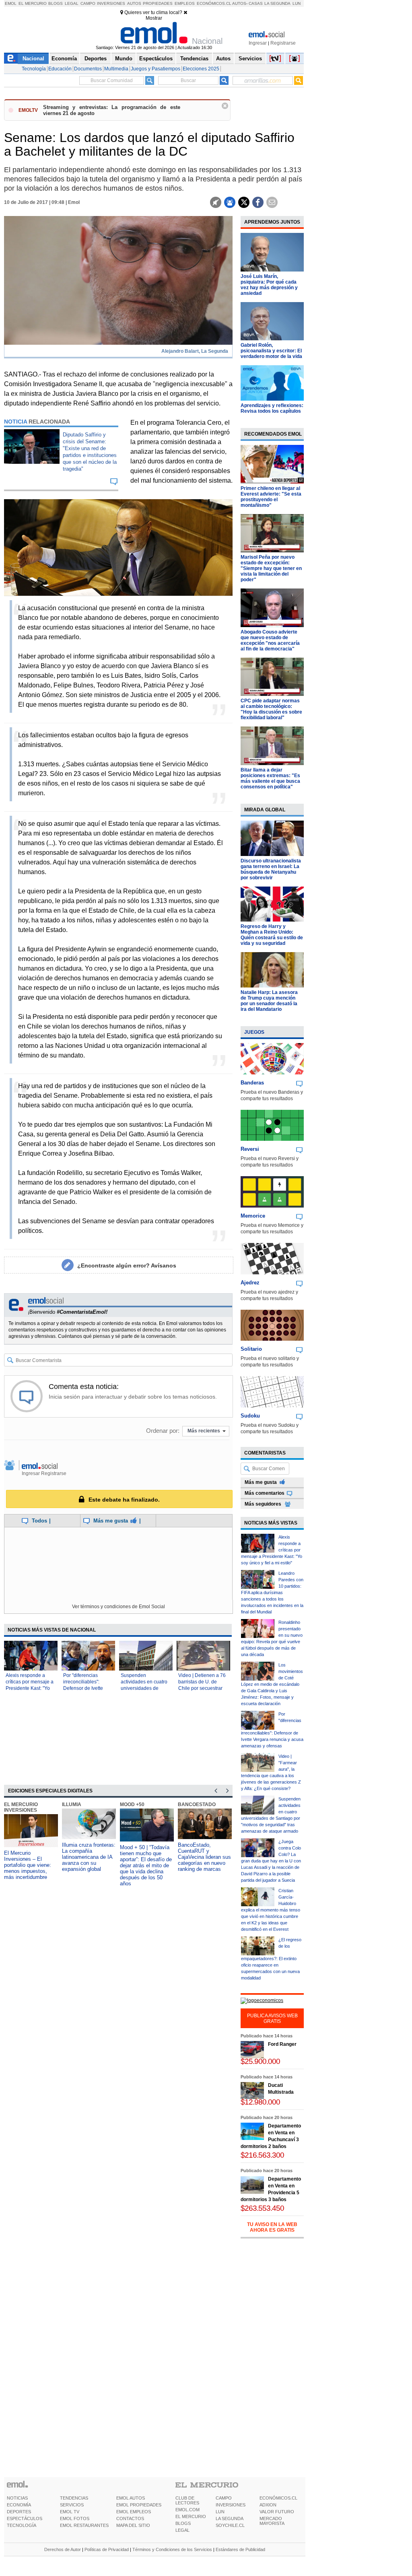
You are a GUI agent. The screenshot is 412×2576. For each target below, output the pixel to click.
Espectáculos (156, 59)
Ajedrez (250, 1283)
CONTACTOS (130, 2518)
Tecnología (34, 69)
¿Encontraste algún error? (127, 1265)
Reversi (250, 1149)
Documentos (88, 69)
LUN (220, 2512)
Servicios (250, 59)
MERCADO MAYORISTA (272, 2521)
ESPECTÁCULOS (25, 2518)
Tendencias (194, 59)
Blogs (56, 3)
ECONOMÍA (19, 2505)
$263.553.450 (262, 2208)
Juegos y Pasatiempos (156, 69)
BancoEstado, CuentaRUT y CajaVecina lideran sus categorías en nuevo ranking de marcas (204, 1857)
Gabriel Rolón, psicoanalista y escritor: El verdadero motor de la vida (271, 351)
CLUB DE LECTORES (187, 2500)
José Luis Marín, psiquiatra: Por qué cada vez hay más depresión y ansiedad (269, 285)
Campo (88, 3)
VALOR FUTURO (277, 2512)
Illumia (72, 1804)
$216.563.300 (262, 2155)
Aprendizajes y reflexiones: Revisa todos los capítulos (272, 408)
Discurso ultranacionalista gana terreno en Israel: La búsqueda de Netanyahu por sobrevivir (271, 869)
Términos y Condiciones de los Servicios (172, 2549)
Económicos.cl (214, 3)
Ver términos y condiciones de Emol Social (118, 1607)
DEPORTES (19, 2512)
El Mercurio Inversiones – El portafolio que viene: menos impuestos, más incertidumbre (28, 1865)
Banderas (252, 1083)
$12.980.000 (260, 2102)
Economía (64, 59)
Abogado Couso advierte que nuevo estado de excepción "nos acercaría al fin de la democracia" (270, 640)
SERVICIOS (72, 2505)
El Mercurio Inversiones (21, 1807)
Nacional (33, 59)
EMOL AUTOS (131, 2498)
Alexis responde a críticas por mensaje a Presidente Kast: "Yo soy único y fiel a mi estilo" (30, 1688)
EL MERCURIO (191, 2516)
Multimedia (116, 69)
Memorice (253, 1216)
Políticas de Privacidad (107, 2549)
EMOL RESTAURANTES (84, 2525)
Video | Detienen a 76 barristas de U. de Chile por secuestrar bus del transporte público (202, 1688)
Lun (297, 3)
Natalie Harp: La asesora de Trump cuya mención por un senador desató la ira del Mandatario (269, 1001)
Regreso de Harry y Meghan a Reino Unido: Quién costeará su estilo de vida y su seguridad (272, 935)
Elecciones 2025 (201, 69)
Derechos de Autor (63, 2549)
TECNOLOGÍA (22, 2525)
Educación (60, 69)
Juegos (254, 1032)
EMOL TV (70, 2512)
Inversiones (111, 3)
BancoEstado (197, 1804)
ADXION (268, 2505)
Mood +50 (132, 1804)
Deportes (96, 59)
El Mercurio (33, 3)
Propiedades (158, 3)
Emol (11, 3)
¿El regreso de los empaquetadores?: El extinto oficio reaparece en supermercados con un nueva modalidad (271, 1959)
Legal (72, 3)
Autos (134, 3)
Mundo (124, 59)
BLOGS (183, 2523)
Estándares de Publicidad (240, 2549)
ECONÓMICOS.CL (278, 2498)
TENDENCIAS (74, 2498)
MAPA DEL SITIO (133, 2525)
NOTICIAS (17, 2498)
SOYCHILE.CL (230, 2525)
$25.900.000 (260, 2061)
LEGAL (182, 2530)
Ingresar (258, 43)
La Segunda (277, 3)
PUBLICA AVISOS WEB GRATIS (272, 2018)
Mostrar (154, 18)
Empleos (185, 3)
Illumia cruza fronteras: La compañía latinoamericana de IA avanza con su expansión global (89, 1857)
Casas (256, 3)
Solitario (251, 1349)
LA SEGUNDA (230, 2518)
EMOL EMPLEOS (134, 2512)
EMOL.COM (187, 2510)
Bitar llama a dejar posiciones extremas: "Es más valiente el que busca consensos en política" (270, 778)
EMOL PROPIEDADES (139, 2505)
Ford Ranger (282, 2044)
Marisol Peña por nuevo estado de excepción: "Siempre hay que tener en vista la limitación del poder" (271, 568)
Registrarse (283, 43)
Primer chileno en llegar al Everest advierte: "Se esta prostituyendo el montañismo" (271, 497)
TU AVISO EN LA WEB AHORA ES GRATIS (272, 2227)
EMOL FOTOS (75, 2518)
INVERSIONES (231, 2505)
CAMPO (224, 2498)
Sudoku (250, 1416)
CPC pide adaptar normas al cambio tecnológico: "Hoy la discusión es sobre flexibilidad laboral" (271, 709)
